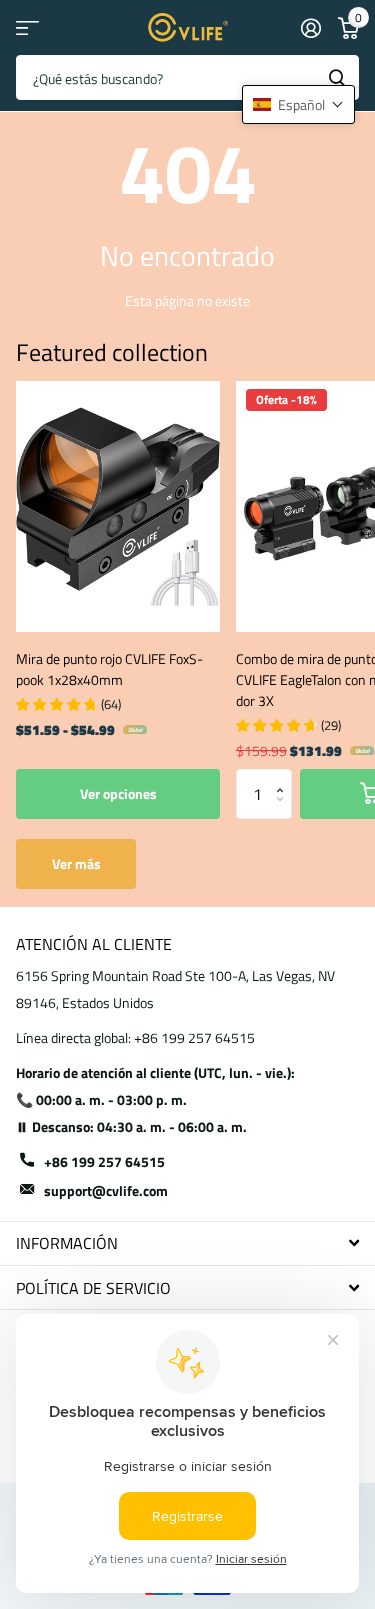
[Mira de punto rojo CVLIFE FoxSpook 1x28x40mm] (118, 506)
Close (187, 1243)
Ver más (76, 863)
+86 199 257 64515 (104, 1161)
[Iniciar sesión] (310, 28)
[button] (284, 776)
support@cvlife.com (106, 1190)
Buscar (337, 77)
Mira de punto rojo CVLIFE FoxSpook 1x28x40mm (109, 669)
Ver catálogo (27, 27)
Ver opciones (118, 793)
